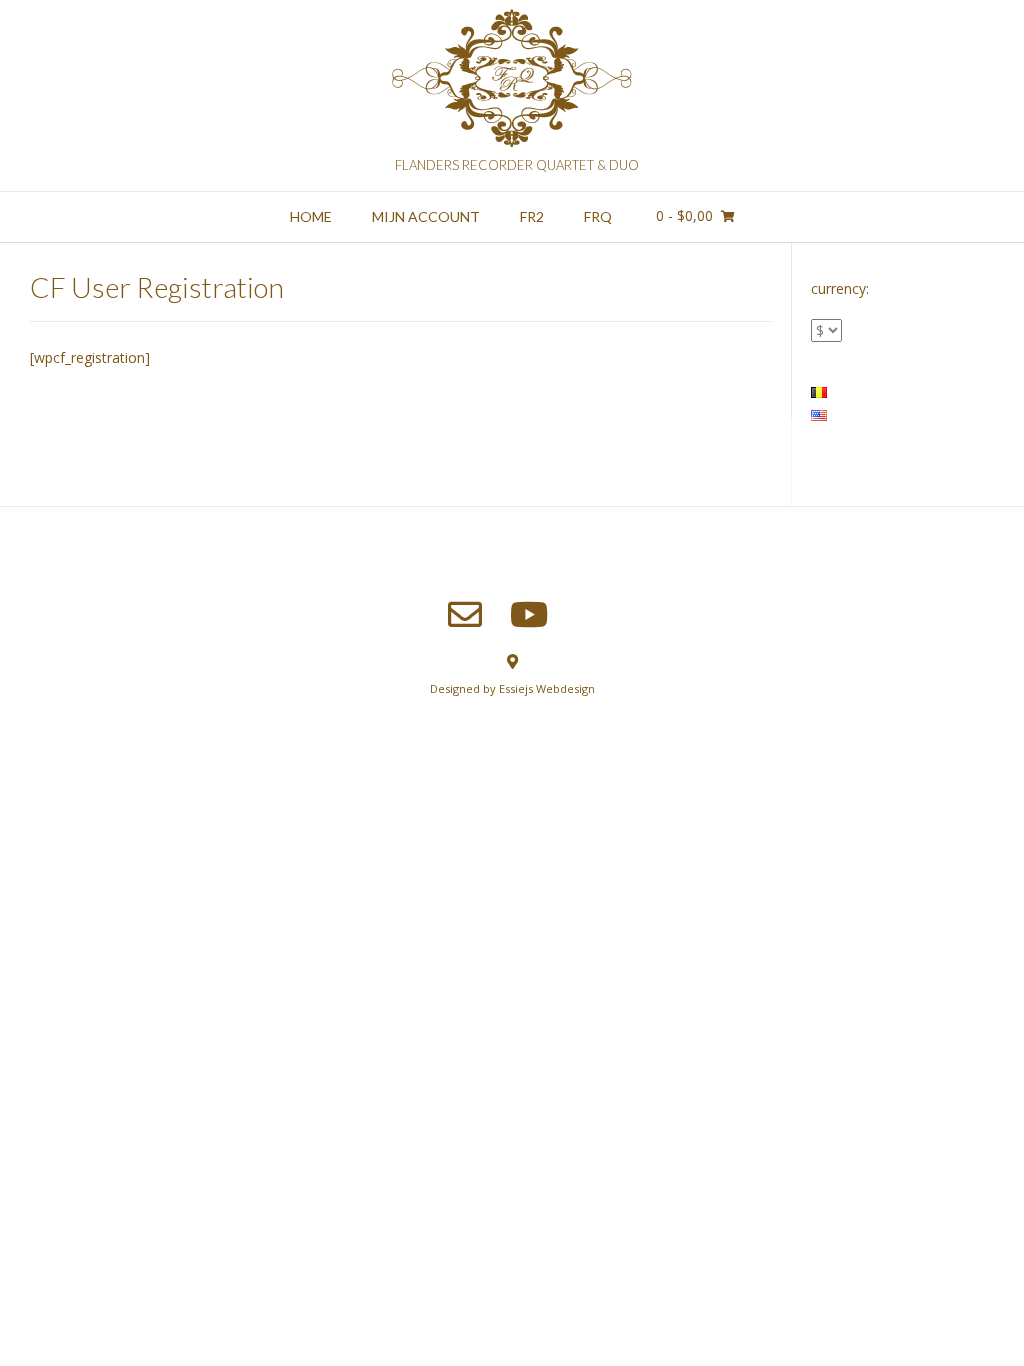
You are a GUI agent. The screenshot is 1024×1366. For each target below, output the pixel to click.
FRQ (598, 216)
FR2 (532, 216)
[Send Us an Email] (465, 614)
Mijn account (426, 216)
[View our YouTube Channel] (529, 614)
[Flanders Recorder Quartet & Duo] (512, 81)
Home (311, 216)
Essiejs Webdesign (547, 688)
